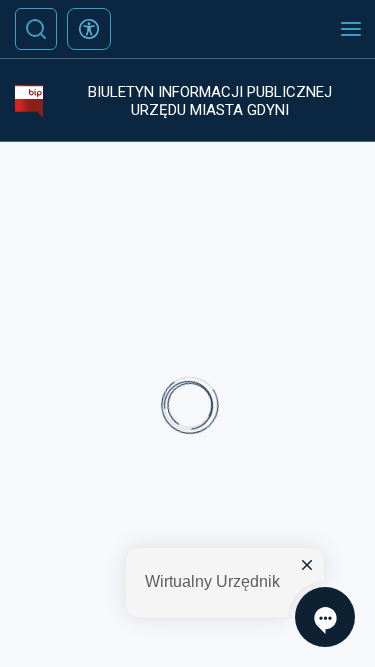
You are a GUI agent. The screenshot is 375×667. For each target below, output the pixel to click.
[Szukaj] (36, 29)
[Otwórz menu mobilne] (351, 29)
